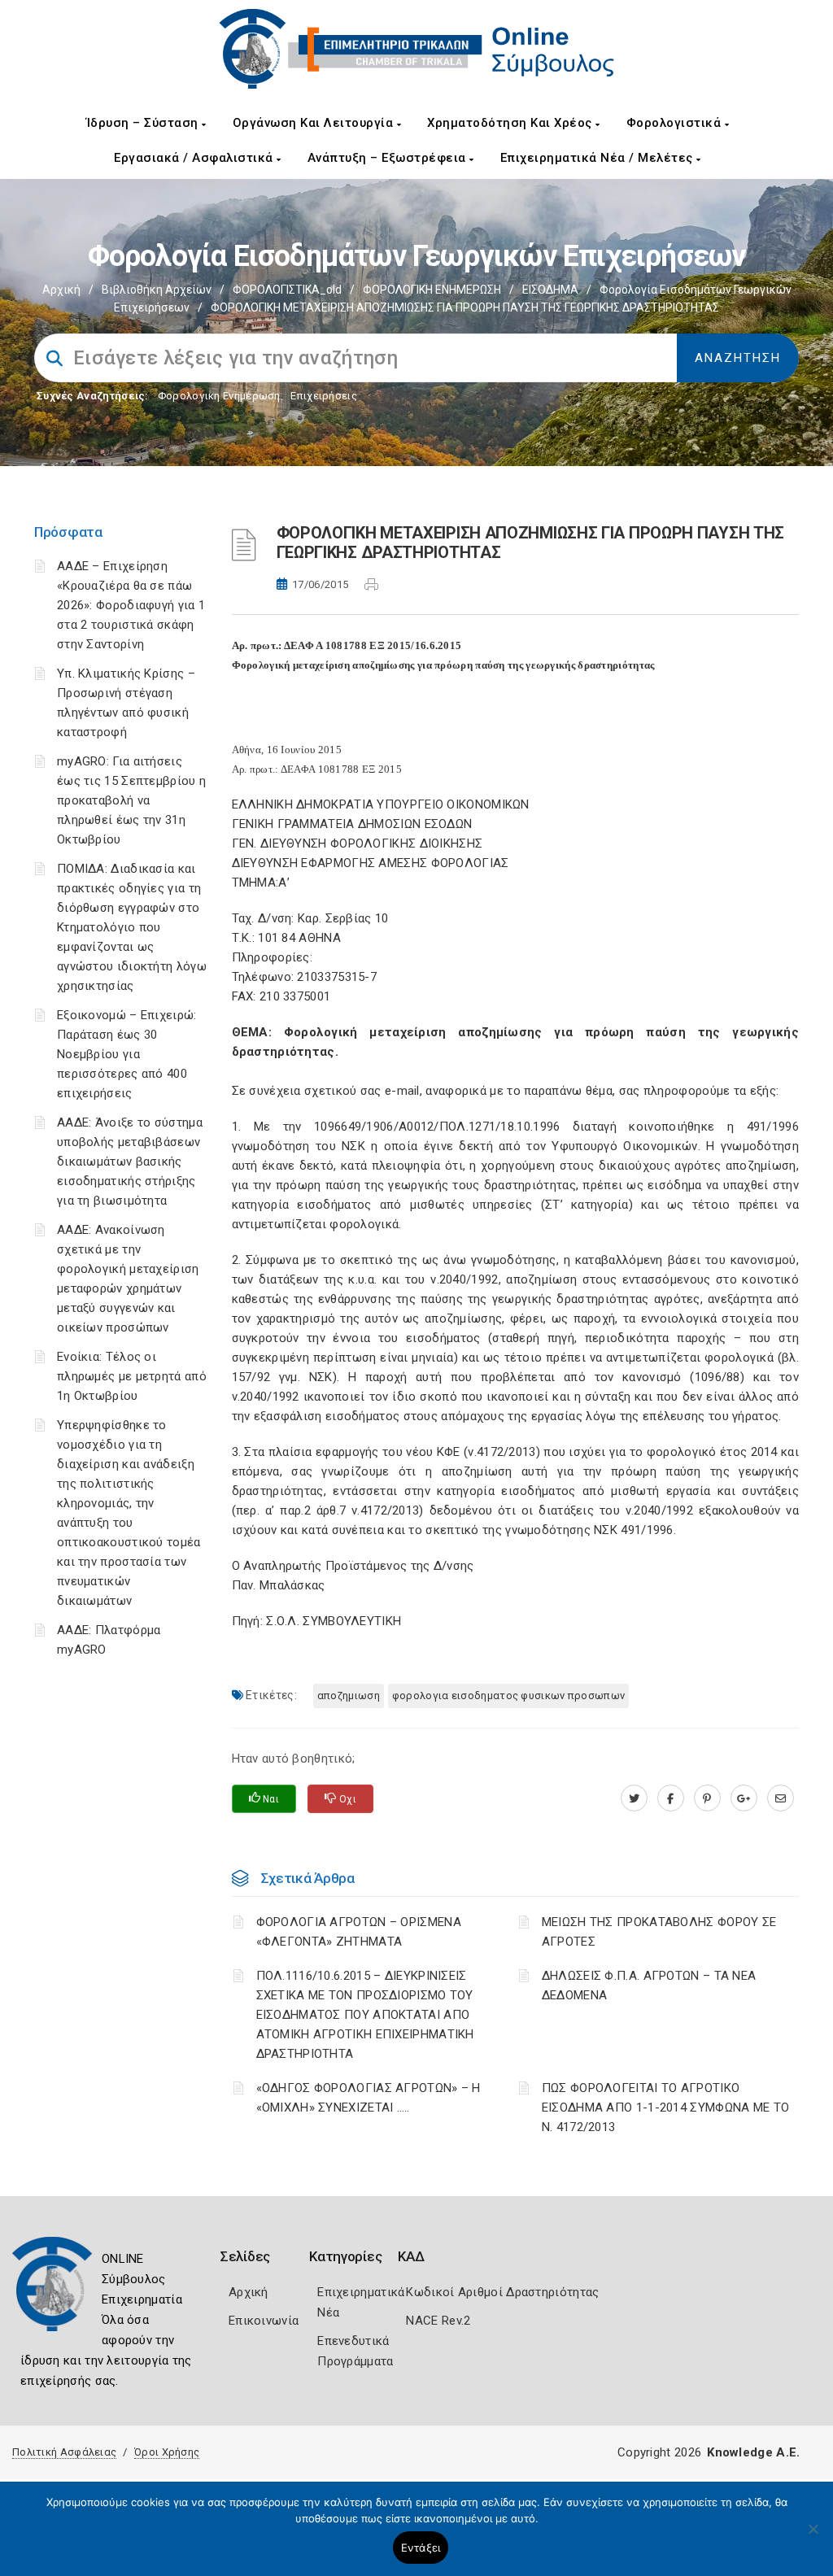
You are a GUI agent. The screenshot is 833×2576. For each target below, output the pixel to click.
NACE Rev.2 (438, 2321)
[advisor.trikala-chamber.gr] (781, 1798)
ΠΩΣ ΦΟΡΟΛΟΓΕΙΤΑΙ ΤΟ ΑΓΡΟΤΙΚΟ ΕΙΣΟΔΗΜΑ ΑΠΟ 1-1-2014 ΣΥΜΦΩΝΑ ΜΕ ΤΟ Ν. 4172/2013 (666, 2107)
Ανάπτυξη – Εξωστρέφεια (389, 158)
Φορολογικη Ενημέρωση (219, 396)
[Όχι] (813, 2537)
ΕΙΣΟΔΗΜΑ (550, 290)
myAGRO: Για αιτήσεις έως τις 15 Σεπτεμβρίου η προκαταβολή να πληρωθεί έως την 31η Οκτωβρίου (131, 800)
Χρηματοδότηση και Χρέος (511, 123)
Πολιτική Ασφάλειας (64, 2452)
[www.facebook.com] (671, 1798)
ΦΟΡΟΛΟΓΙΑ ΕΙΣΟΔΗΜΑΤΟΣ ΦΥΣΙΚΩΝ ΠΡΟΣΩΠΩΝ (508, 1696)
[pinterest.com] (707, 1798)
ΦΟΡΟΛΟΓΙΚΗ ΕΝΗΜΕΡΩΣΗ (432, 290)
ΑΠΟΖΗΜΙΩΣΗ (349, 1696)
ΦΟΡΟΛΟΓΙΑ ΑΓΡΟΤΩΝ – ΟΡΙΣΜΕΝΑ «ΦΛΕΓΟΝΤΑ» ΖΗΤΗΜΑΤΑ (359, 1932)
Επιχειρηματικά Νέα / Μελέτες (599, 158)
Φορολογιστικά (676, 123)
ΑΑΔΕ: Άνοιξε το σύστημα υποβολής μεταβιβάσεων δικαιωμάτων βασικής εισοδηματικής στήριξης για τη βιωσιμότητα (130, 1162)
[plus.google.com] (744, 1798)
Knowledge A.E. (753, 2452)
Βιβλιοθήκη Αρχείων (157, 290)
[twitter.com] (634, 1798)
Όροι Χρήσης (167, 2452)
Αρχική (61, 290)
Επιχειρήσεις (324, 396)
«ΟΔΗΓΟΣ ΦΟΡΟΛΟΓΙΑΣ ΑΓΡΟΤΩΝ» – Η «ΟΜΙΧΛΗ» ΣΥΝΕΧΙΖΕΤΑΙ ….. (369, 2098)
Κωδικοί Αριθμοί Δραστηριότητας (502, 2292)
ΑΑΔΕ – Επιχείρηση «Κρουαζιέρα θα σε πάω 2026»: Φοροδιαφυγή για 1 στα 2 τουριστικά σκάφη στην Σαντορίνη (131, 605)
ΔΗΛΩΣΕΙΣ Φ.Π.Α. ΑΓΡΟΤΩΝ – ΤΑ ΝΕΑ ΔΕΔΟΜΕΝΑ (649, 1985)
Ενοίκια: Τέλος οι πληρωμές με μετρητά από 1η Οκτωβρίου (132, 1376)
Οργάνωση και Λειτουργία (315, 123)
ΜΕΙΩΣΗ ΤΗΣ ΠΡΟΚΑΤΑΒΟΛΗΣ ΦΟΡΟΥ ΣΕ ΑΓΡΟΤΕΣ (659, 1932)
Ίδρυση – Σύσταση (144, 123)
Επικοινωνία (264, 2321)
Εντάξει (421, 2548)
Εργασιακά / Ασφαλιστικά (195, 158)
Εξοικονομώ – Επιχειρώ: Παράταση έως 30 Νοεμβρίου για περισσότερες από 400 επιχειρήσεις (127, 1054)
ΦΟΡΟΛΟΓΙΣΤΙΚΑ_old (287, 290)
